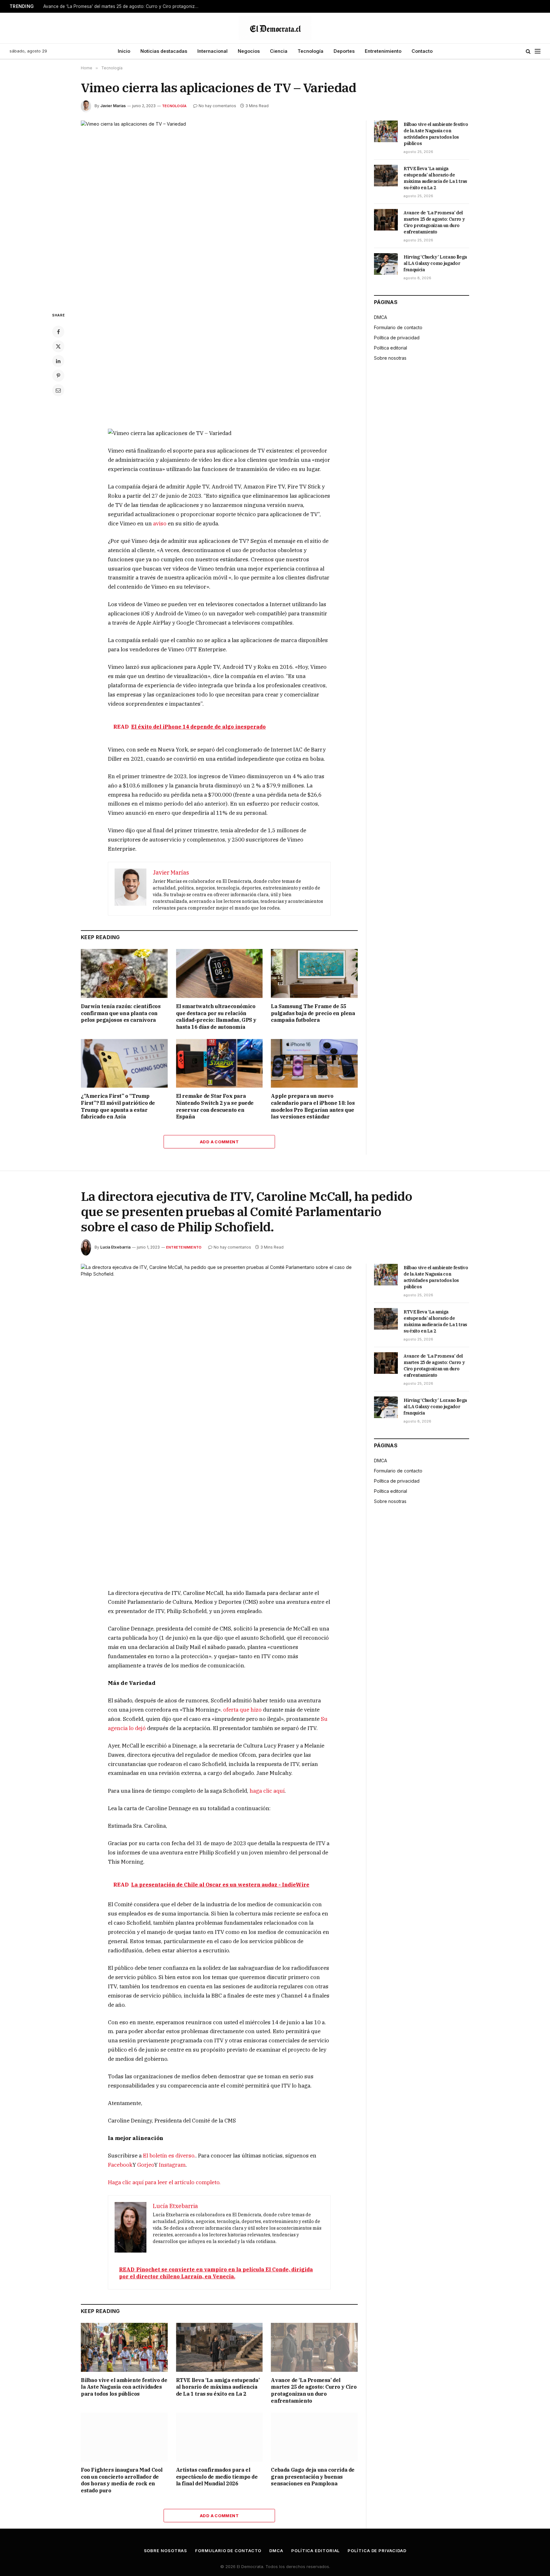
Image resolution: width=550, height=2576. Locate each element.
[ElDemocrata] (275, 28)
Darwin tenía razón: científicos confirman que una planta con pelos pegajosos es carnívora (121, 1013)
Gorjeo (146, 2165)
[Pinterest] (58, 376)
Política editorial (391, 348)
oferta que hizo (242, 1710)
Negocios (249, 51)
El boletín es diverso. (169, 2156)
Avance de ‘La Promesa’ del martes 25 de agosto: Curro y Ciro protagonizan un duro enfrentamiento (123, 6)
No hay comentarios (217, 106)
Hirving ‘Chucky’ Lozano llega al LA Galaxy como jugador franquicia (435, 263)
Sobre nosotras (390, 358)
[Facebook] (58, 332)
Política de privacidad (397, 338)
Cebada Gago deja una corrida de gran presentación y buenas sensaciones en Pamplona (313, 2477)
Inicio (124, 51)
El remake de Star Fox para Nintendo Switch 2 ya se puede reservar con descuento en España (215, 1106)
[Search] (528, 51)
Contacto (422, 51)
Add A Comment (219, 1142)
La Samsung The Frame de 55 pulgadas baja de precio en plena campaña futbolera (313, 1013)
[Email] (58, 390)
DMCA (381, 317)
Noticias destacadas (164, 51)
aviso (160, 523)
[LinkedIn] (58, 361)
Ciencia (279, 51)
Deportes (344, 51)
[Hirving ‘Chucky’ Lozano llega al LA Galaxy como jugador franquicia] (386, 264)
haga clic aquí (267, 1791)
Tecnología (310, 51)
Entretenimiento (383, 51)
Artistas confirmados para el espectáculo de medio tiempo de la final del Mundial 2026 (217, 2477)
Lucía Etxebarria (115, 1247)
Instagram (172, 2165)
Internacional (212, 51)
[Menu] (538, 51)
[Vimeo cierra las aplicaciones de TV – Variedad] (219, 211)
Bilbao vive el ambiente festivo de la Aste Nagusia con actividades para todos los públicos (436, 134)
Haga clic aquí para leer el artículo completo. (164, 2182)
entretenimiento (184, 1247)
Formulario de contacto (398, 327)
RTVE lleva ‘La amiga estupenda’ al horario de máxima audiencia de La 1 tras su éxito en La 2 (435, 178)
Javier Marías (113, 106)
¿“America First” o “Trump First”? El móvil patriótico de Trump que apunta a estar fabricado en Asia (118, 1106)
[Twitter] (58, 346)
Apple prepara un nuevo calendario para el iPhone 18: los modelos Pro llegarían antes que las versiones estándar (313, 1106)
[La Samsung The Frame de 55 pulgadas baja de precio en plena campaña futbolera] (314, 973)
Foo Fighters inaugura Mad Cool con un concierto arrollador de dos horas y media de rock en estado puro (122, 2480)
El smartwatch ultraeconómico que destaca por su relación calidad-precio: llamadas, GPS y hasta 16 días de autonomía (216, 1017)
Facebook (120, 2165)
